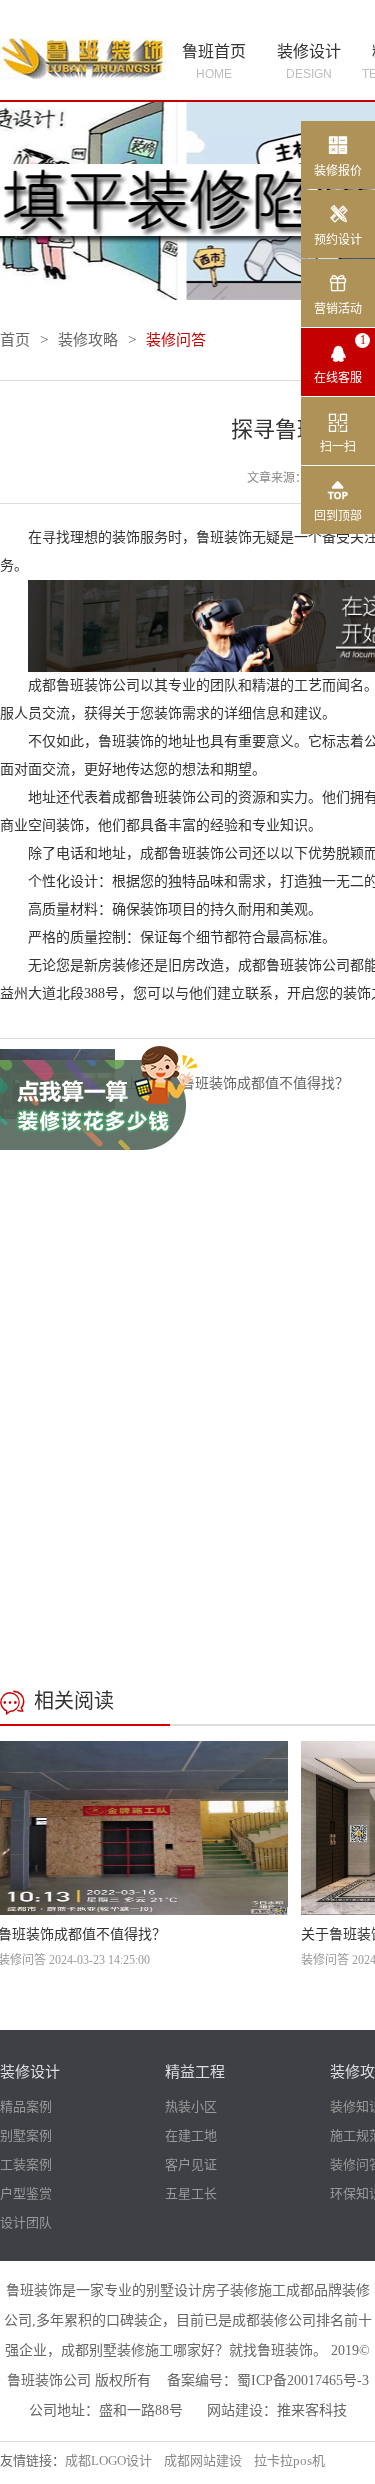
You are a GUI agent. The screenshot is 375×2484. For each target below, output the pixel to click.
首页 (15, 340)
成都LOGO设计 (108, 2460)
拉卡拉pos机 (289, 2460)
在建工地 (191, 2135)
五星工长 (191, 2193)
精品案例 (26, 2106)
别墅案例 (26, 2135)
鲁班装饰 (224, 537)
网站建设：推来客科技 (277, 2410)
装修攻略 (88, 340)
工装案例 (26, 2164)
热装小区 (191, 2106)
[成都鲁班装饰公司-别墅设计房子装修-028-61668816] (83, 56)
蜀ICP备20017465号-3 (303, 2380)
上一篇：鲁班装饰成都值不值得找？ (237, 1083)
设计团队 (26, 2222)
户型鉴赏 (26, 2193)
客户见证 (191, 2164)
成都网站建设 (203, 2460)
